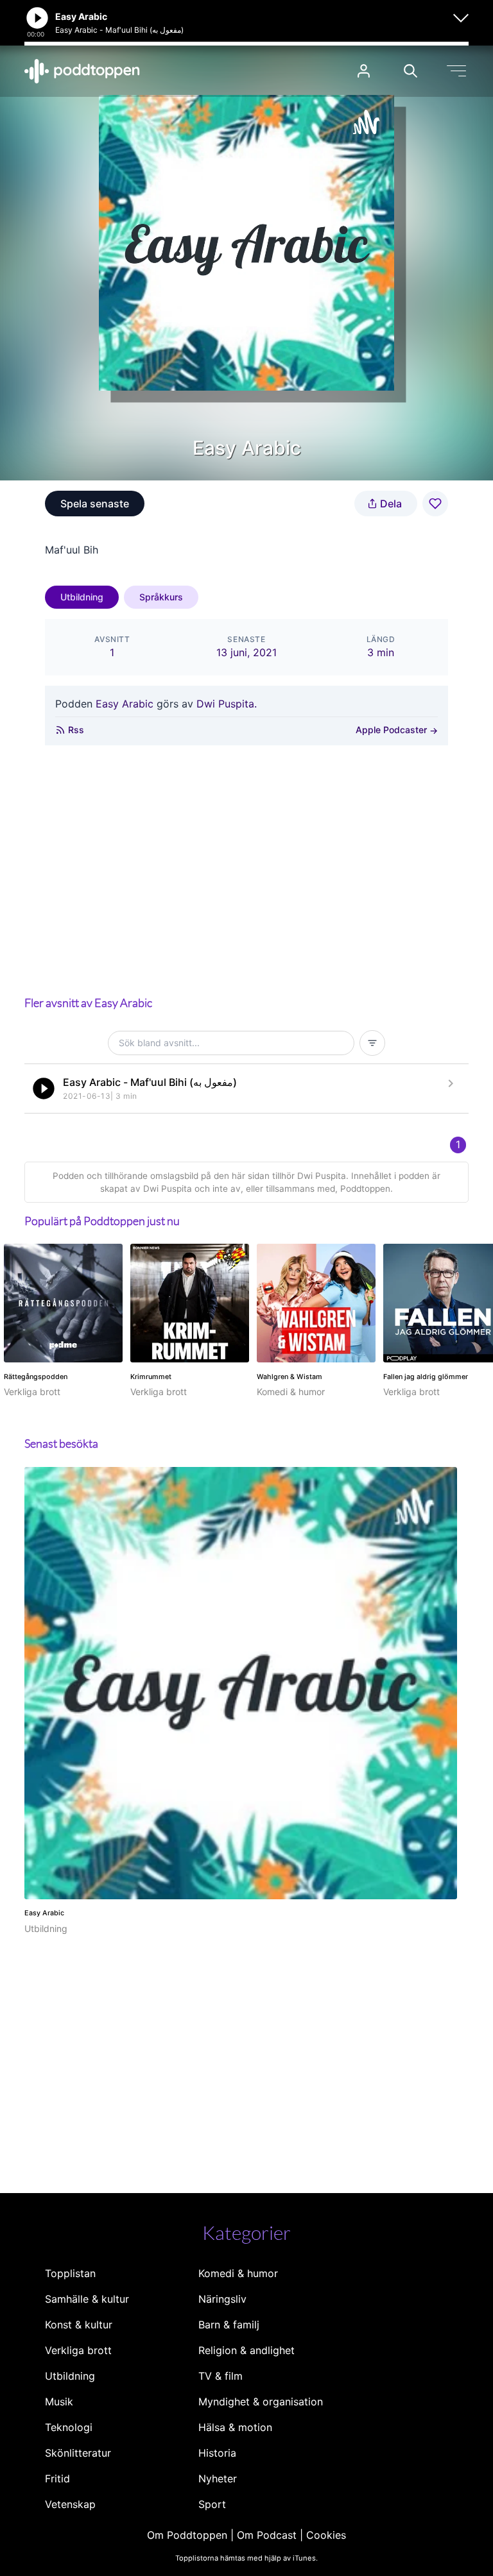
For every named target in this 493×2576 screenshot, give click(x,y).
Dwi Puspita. (227, 704)
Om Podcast (267, 2535)
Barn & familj (229, 2325)
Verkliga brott (78, 2350)
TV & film (221, 2376)
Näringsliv (222, 2299)
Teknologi (69, 2427)
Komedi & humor (238, 2273)
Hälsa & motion (235, 2427)
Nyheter (218, 2479)
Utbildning (82, 597)
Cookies (326, 2535)
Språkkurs (161, 597)
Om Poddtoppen (187, 2535)
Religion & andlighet (246, 2350)
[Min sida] (364, 71)
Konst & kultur (79, 2325)
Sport (212, 2504)
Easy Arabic (125, 704)
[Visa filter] (372, 1043)
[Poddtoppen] (82, 71)
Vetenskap (70, 2504)
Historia (217, 2453)
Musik (59, 2402)
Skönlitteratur (78, 2453)
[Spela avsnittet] (44, 1089)
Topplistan (70, 2273)
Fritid (57, 2479)
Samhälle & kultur (87, 2299)
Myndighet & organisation (261, 2402)
